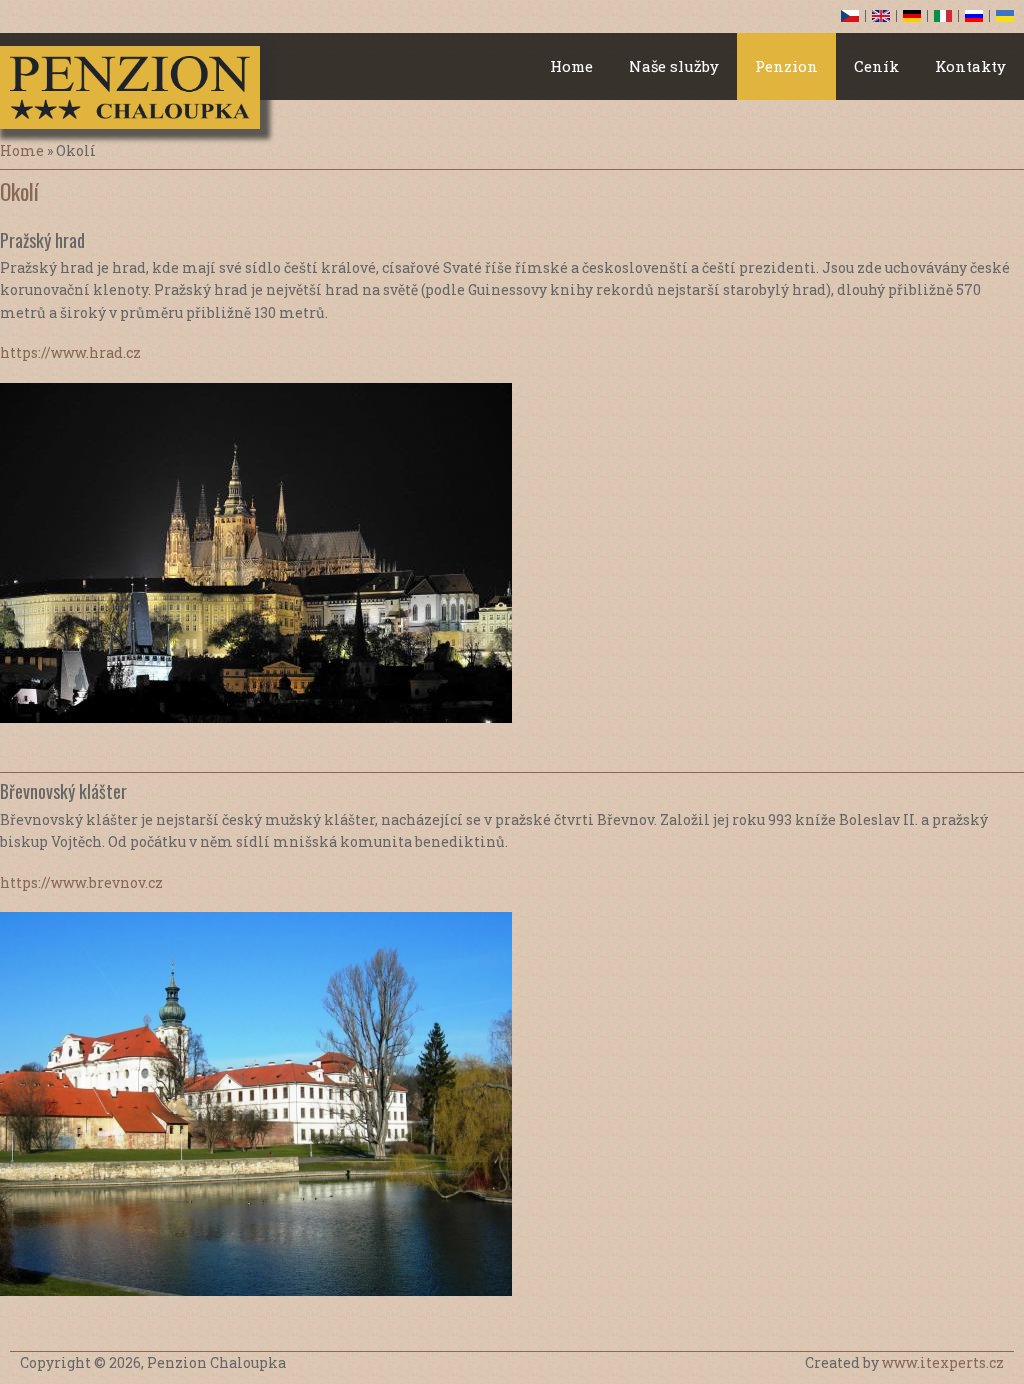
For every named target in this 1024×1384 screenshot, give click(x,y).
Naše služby (674, 66)
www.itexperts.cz (943, 1362)
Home (571, 66)
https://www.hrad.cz (70, 352)
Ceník (876, 66)
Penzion (786, 66)
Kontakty (970, 66)
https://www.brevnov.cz (81, 882)
